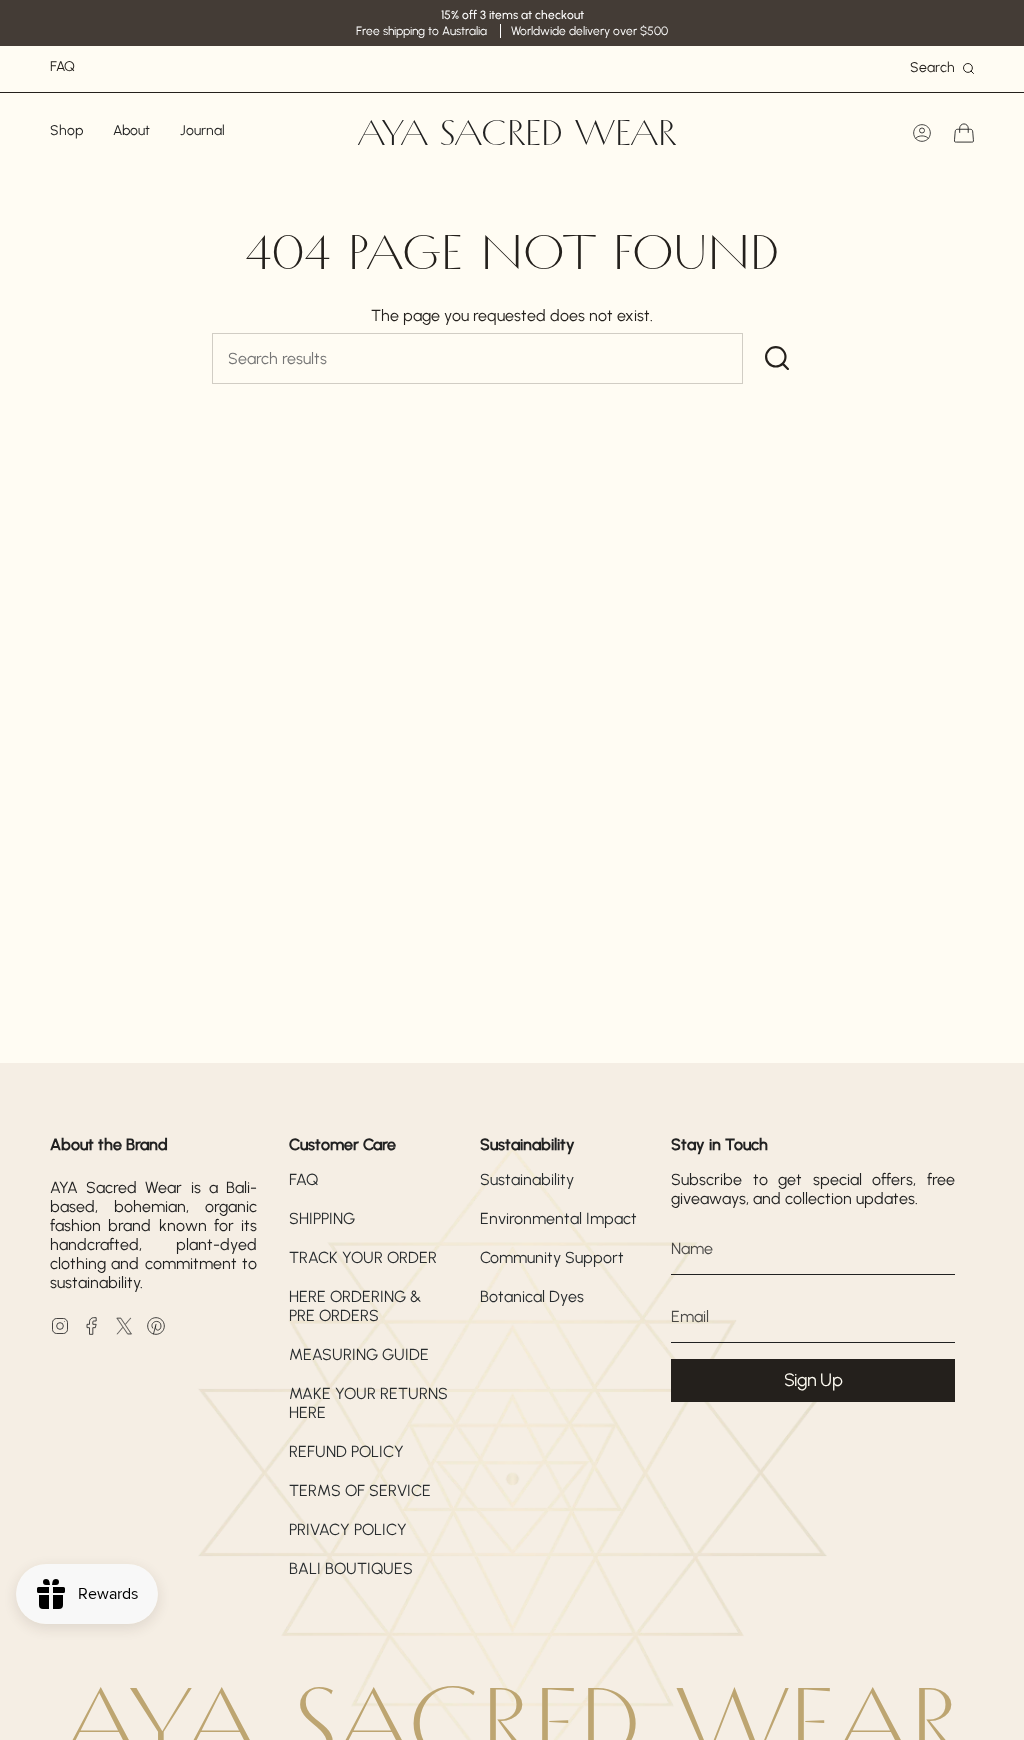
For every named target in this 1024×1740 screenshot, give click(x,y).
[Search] (777, 358)
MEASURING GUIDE (359, 1354)
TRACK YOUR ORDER (363, 1257)
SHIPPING (322, 1218)
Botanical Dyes (532, 1296)
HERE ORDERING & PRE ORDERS (355, 1306)
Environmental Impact (558, 1218)
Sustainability (527, 1179)
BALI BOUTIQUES (351, 1568)
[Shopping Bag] (964, 133)
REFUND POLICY (346, 1451)
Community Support (552, 1257)
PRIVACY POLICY (348, 1529)
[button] (66, 133)
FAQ (303, 1179)
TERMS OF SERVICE (360, 1490)
